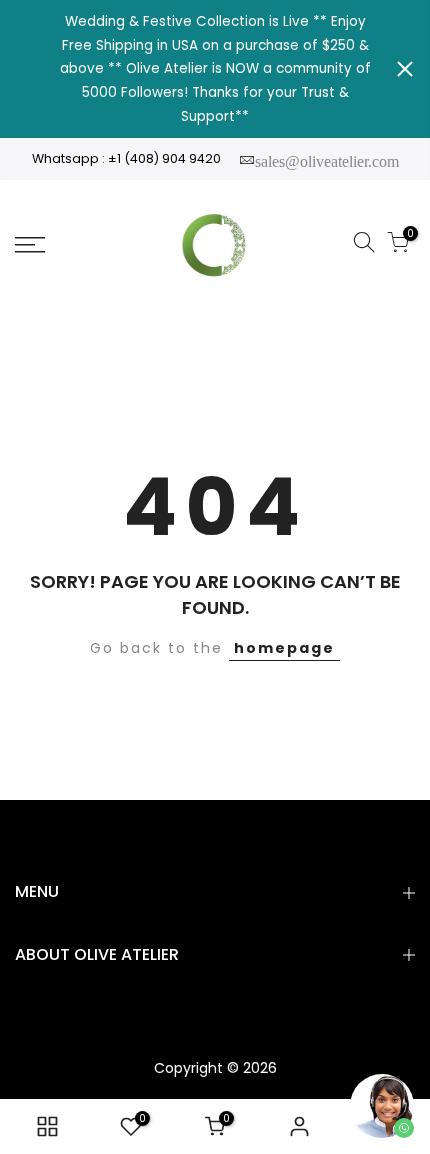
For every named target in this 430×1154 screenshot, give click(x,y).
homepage (284, 648)
